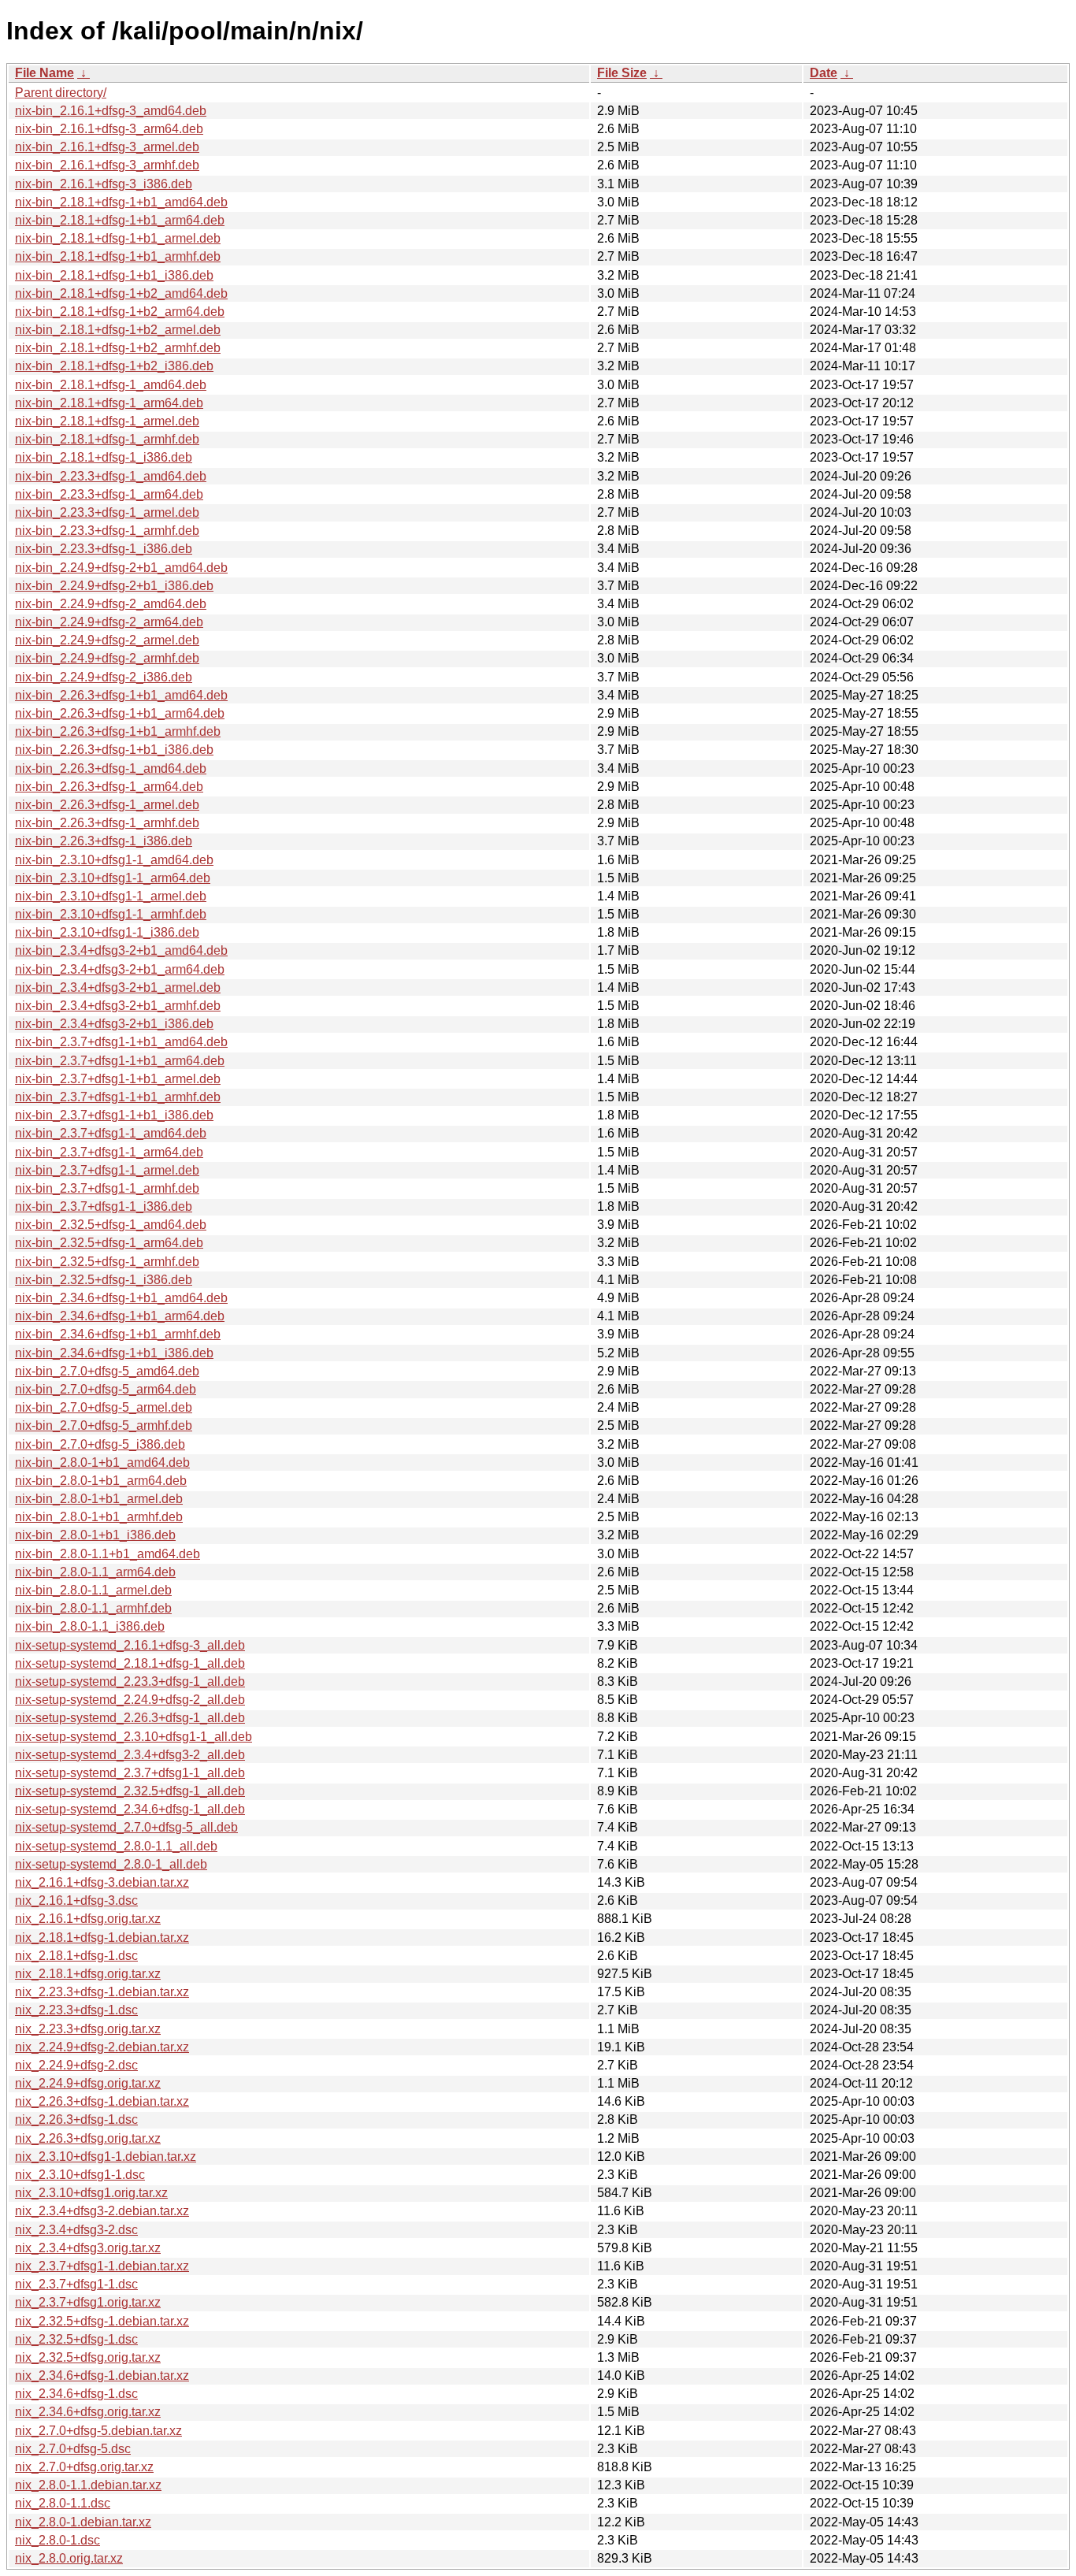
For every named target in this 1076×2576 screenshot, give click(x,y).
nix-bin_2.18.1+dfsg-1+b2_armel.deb (118, 330)
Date (824, 73)
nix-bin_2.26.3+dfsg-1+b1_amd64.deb (121, 695)
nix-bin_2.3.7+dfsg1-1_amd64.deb (111, 1133)
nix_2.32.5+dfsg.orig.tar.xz (88, 2357)
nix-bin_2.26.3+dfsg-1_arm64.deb (109, 787)
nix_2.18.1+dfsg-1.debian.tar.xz (102, 1938)
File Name (45, 73)
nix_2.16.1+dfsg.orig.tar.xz (88, 1919)
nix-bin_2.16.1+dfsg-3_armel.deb (107, 147)
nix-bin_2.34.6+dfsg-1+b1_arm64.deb (120, 1316)
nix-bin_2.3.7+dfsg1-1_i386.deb (104, 1206)
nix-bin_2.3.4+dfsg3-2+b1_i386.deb (114, 1024)
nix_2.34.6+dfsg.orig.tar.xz (88, 2412)
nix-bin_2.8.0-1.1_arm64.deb (95, 1572)
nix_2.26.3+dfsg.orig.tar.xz (88, 2138)
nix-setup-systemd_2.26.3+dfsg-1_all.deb (130, 1718)
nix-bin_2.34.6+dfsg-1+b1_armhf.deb (118, 1334)
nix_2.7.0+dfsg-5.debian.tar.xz (98, 2431)
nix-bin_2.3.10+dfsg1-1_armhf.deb (111, 914)
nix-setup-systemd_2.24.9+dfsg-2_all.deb (130, 1700)
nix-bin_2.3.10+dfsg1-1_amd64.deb (114, 860)
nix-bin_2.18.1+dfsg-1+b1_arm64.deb (120, 220)
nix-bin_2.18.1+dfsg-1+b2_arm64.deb (120, 312)
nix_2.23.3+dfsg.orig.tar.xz (88, 2029)
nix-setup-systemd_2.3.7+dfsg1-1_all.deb (130, 1773)
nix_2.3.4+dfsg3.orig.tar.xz (88, 2248)
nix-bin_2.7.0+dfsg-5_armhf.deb (104, 1425)
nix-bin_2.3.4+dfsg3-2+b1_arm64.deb (120, 969)
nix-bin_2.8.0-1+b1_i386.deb (95, 1535)
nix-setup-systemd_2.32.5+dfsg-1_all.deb (130, 1791)
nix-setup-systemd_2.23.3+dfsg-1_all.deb (130, 1681)
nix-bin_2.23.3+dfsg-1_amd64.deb (111, 476)
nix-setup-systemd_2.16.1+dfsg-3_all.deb (130, 1645)
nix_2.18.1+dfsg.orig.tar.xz (88, 1974)
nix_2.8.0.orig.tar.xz (69, 2558)
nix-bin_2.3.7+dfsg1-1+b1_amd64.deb (121, 1042)
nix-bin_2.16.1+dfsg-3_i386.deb (104, 184)
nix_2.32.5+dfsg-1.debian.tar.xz (102, 2321)
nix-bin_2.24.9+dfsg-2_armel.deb (107, 640)
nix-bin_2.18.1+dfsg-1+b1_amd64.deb (121, 202)
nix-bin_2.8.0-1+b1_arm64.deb (101, 1481)
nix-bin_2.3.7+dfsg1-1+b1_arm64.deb (120, 1061)
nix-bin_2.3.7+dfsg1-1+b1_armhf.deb (118, 1097)
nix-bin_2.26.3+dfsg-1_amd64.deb (111, 768)
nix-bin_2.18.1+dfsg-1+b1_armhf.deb (118, 256)
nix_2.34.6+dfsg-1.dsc (76, 2394)
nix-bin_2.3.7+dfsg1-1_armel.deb (107, 1170)
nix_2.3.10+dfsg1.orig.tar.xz (91, 2193)
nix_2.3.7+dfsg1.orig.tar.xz (88, 2302)
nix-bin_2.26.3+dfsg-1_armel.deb (107, 805)
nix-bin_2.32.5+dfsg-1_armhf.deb (107, 1262)
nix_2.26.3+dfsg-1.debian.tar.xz (102, 2101)
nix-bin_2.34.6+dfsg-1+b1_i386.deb (114, 1353)
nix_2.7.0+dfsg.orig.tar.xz (84, 2467)
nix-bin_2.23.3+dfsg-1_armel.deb (107, 512)
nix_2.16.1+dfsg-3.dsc (76, 1900)
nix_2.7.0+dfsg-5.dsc (73, 2449)
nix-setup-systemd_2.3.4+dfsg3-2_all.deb (130, 1755)
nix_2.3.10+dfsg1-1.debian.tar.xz (106, 2157)
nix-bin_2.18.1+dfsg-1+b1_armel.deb (118, 238)
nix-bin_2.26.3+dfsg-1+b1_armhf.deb (118, 731)
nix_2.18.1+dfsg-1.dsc (76, 1956)
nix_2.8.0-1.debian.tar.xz (83, 2522)
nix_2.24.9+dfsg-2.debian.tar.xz (102, 2047)
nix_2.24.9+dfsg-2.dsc (76, 2065)
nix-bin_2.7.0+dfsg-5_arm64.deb (106, 1389)
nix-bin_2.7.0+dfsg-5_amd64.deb (107, 1371)
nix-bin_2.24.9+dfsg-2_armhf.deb (107, 658)
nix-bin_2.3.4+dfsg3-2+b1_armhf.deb (118, 1006)
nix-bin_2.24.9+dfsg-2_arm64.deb (109, 622)
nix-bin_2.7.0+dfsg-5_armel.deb (104, 1407)
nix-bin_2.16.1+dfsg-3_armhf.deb (107, 165)
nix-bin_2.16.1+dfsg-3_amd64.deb (111, 111)
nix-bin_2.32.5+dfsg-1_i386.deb (104, 1280)
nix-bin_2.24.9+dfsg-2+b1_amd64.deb (121, 568)
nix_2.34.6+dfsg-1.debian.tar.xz (102, 2376)
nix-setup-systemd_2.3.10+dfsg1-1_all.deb (134, 1737)
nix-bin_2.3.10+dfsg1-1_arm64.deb (113, 878)
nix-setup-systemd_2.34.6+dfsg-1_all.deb (130, 1809)
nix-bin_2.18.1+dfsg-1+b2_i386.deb (114, 366)
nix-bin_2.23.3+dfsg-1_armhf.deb (107, 531)
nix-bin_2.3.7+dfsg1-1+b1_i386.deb (114, 1115)
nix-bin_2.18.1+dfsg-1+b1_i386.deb (114, 275)
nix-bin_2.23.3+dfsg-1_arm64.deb (109, 494)
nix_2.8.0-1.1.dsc (63, 2503)
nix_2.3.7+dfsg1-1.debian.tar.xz (102, 2266)
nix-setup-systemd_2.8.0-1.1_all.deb (116, 1846)
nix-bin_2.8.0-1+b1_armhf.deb (99, 1517)
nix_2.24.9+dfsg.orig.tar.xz (88, 2083)
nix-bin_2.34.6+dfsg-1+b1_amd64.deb (121, 1298)
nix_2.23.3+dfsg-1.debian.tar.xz (102, 1992)
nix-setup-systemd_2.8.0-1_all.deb (111, 1864)
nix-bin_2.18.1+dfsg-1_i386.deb (104, 457)
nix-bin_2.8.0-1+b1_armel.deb (99, 1499)
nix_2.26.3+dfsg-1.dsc (76, 2119)
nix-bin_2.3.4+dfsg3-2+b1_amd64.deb (121, 950)
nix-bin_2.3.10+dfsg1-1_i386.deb (107, 932)
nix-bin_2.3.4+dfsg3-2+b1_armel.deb (118, 987)
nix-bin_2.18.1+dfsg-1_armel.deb (107, 421)
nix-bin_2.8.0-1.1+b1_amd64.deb (108, 1554)
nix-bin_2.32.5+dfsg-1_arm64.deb (109, 1243)
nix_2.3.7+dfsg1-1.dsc (76, 2284)
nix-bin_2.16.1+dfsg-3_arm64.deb (109, 129)
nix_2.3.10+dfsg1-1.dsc (80, 2175)
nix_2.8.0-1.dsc (58, 2540)
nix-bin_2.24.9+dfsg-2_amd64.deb (111, 604)
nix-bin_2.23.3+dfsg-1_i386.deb (104, 549)
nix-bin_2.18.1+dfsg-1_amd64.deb (111, 385)
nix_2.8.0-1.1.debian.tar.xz (88, 2485)
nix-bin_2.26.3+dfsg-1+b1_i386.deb (114, 750)
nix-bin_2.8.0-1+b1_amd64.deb (102, 1462)
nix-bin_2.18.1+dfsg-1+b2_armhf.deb (118, 348)
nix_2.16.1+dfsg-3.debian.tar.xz (102, 1882)
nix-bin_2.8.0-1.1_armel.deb (93, 1590)
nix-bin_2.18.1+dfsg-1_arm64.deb (109, 403)
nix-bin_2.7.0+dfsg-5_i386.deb (100, 1444)
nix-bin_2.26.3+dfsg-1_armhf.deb (107, 823)
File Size (622, 73)
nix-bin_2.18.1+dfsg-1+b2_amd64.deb (121, 293)
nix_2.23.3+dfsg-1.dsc (76, 2010)
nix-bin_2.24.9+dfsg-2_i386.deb (104, 677)
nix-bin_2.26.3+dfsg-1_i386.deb (104, 841)
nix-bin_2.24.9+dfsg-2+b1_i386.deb (114, 586)
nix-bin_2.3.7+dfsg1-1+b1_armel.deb (118, 1079)
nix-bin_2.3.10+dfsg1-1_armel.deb (111, 896)
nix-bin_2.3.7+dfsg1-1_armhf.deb (107, 1188)
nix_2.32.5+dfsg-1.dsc (76, 2339)
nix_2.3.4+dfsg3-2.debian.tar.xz (102, 2211)
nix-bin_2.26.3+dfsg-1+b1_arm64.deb (120, 713)
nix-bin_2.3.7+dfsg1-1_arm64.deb (109, 1152)
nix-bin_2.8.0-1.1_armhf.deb (93, 1608)
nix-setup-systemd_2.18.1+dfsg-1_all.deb (130, 1663)
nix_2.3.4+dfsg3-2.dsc (76, 2230)
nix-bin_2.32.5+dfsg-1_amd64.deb (111, 1225)
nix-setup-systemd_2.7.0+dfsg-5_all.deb (126, 1827)
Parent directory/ (61, 93)
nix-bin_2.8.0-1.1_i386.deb (90, 1626)
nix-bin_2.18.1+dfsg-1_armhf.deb (107, 439)
